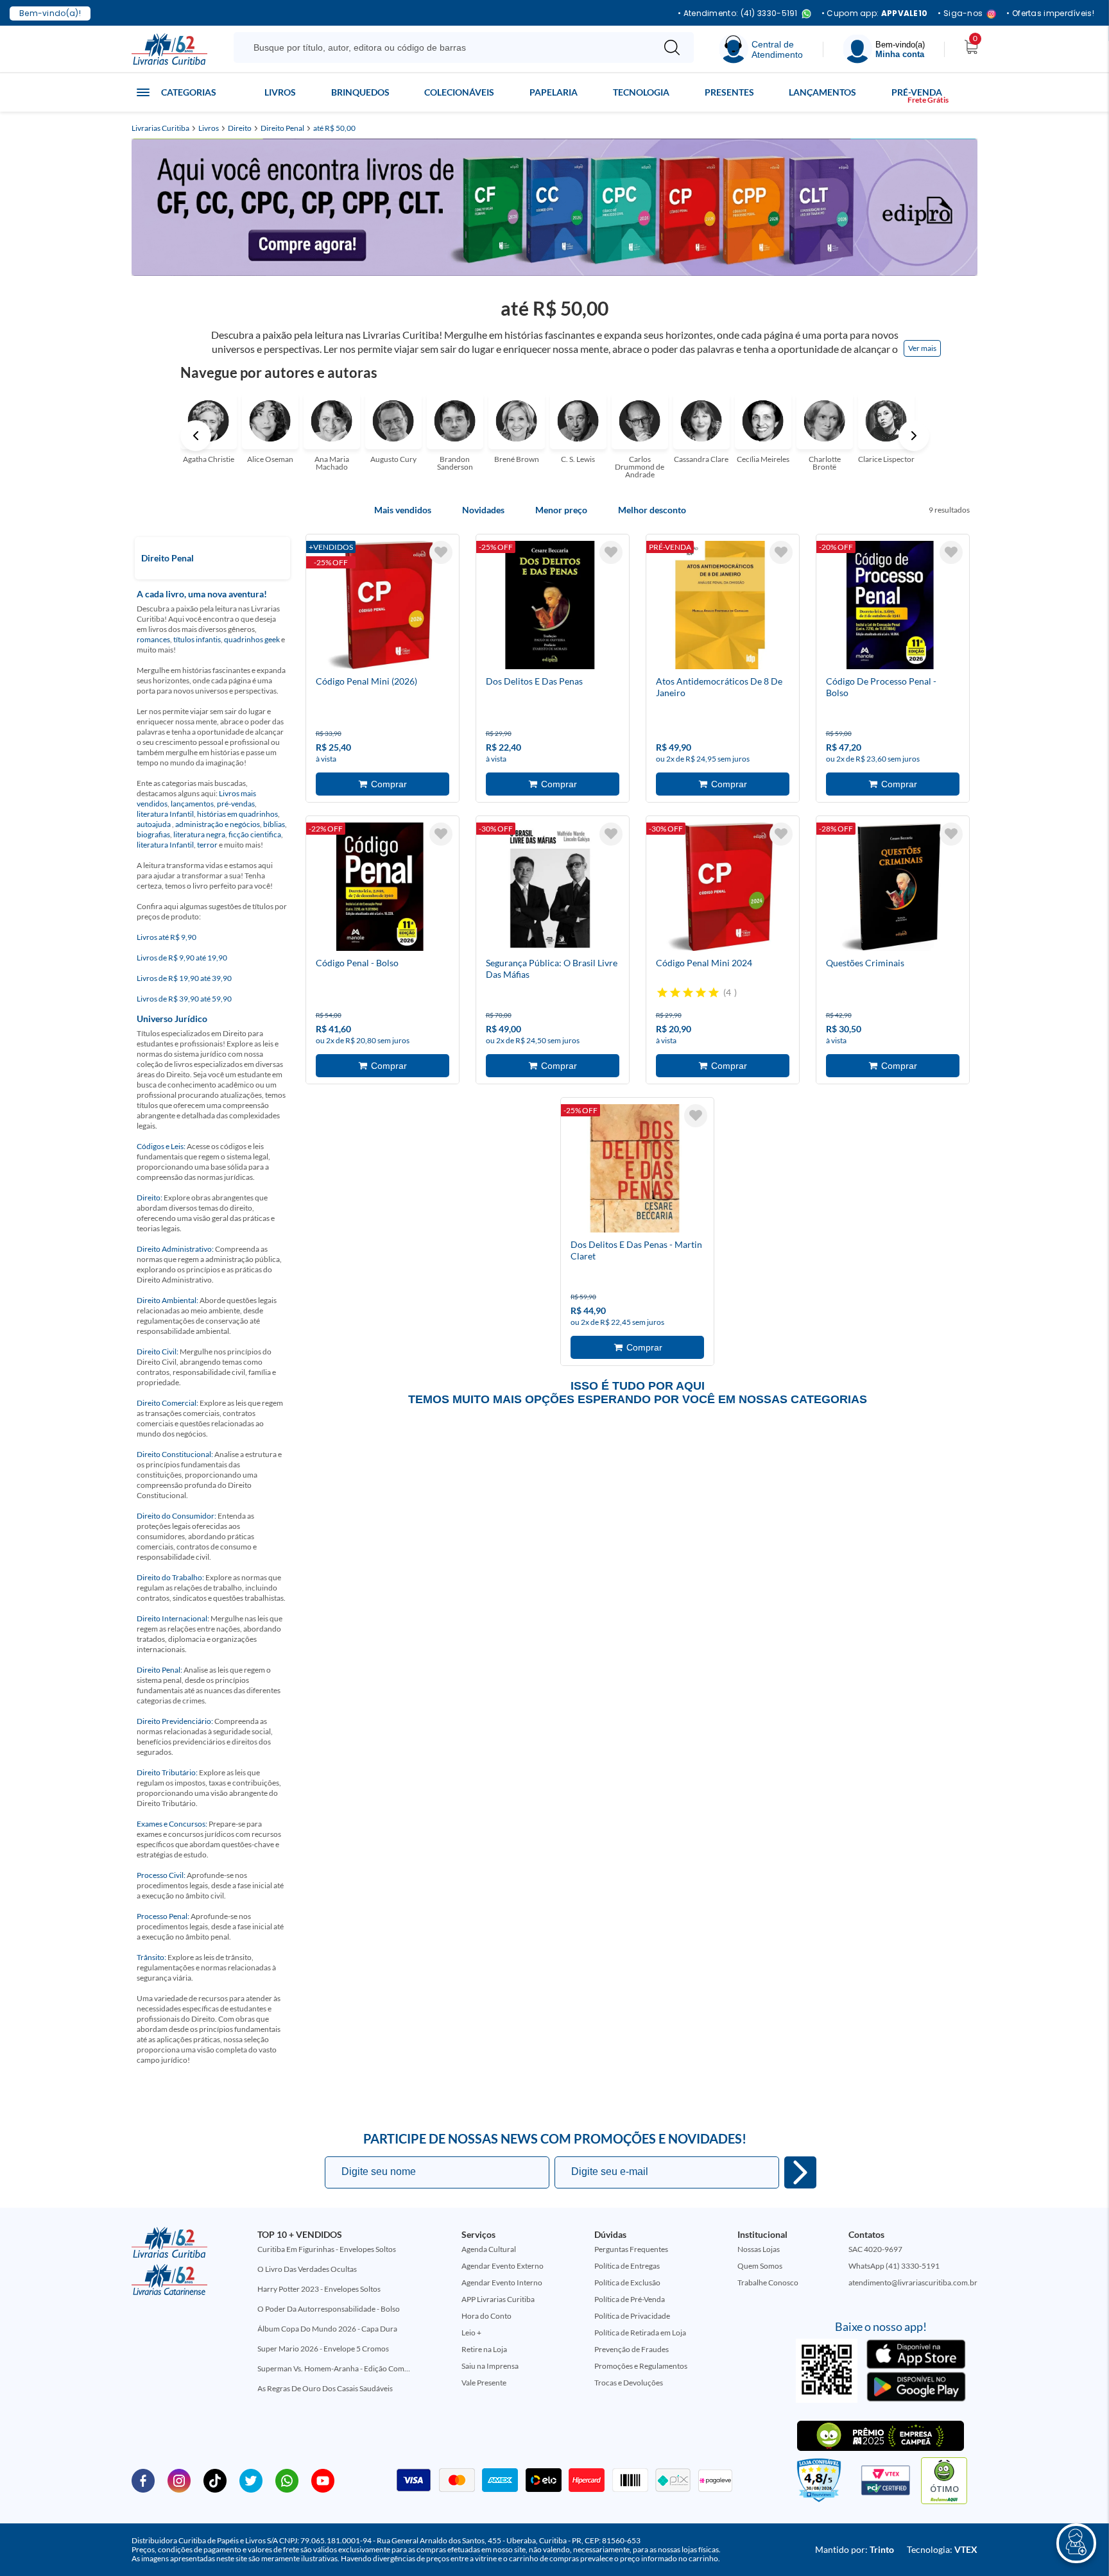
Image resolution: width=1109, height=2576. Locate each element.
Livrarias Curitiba (160, 128)
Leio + (471, 2333)
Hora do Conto (486, 2316)
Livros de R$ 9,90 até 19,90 (182, 958)
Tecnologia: (942, 2549)
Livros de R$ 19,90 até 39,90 (184, 978)
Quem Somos (760, 2266)
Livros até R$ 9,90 (167, 937)
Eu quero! (800, 2172)
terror (207, 845)
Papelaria (554, 92)
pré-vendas (236, 804)
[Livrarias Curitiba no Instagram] (179, 2480)
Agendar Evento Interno (502, 2282)
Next (914, 436)
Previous (196, 436)
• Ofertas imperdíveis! (1050, 13)
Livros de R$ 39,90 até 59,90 (184, 999)
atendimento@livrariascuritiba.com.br (913, 2282)
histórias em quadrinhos (237, 814)
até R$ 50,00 (334, 128)
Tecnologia (641, 92)
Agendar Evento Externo (503, 2266)
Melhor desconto (652, 510)
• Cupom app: (875, 13)
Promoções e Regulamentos (641, 2366)
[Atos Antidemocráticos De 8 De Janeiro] (720, 607)
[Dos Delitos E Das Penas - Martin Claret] (635, 1170)
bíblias (274, 824)
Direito (240, 128)
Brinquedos (360, 92)
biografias (153, 834)
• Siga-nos (960, 14)
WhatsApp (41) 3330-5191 (894, 2266)
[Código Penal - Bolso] (380, 889)
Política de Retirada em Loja (640, 2333)
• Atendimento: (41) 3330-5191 (738, 14)
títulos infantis (197, 639)
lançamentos (192, 804)
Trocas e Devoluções (629, 2383)
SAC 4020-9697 (875, 2249)
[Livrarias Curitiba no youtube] (323, 2480)
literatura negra (199, 834)
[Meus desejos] (441, 552)
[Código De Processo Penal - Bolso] (890, 607)
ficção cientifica (255, 834)
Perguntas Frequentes (631, 2249)
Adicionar (383, 784)
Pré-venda (917, 92)
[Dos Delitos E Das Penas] (550, 607)
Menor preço (561, 510)
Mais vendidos (403, 510)
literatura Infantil (165, 814)
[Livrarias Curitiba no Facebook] (143, 2480)
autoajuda (154, 824)
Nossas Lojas (759, 2249)
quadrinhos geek (252, 639)
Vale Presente (484, 2383)
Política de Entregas (627, 2266)
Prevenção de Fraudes (632, 2349)
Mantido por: (855, 2549)
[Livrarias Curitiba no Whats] (287, 2480)
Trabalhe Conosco (768, 2282)
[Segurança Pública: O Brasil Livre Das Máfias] (550, 889)
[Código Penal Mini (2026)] (380, 607)
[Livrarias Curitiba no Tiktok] (215, 2480)
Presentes (729, 92)
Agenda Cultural (489, 2249)
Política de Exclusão (627, 2282)
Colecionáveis (459, 92)
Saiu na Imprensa (490, 2366)
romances (153, 639)
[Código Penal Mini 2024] (720, 889)
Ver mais (922, 348)
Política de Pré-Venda (630, 2299)
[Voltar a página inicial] (169, 48)
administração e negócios (218, 824)
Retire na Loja (484, 2349)
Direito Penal (282, 128)
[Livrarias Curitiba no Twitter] (251, 2480)
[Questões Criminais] (890, 889)
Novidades (483, 510)
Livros (280, 92)
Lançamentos (822, 92)
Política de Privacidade (632, 2316)
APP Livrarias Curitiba (498, 2299)
